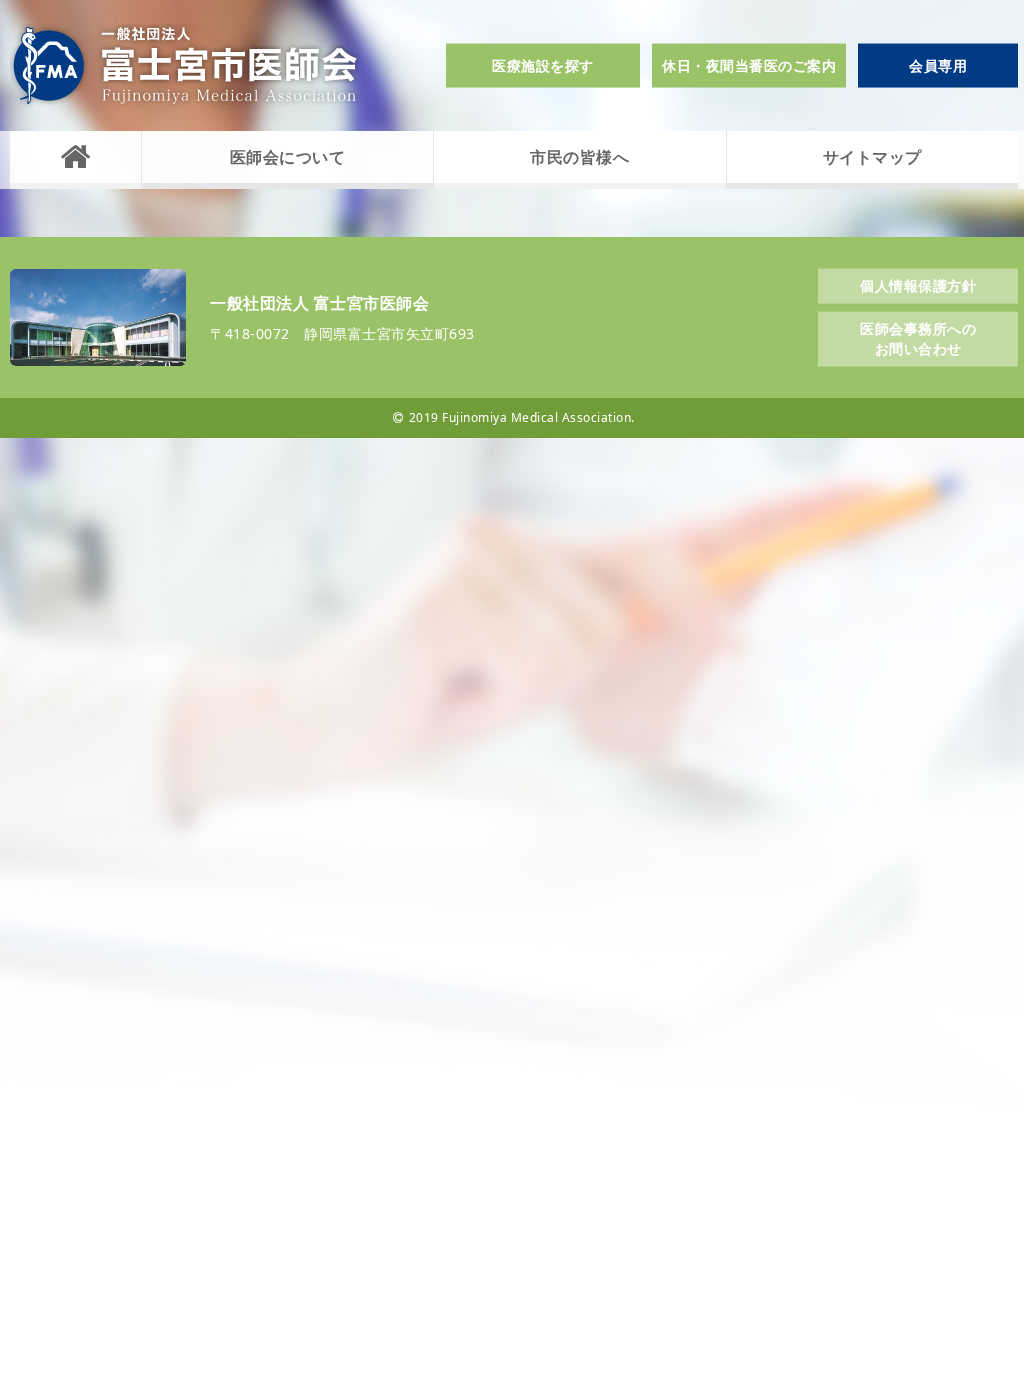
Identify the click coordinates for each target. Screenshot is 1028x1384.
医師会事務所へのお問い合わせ (918, 338)
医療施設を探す (543, 65)
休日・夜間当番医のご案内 (749, 65)
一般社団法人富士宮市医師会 (185, 65)
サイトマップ (872, 157)
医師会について (288, 157)
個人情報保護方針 (918, 284)
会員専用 (938, 65)
